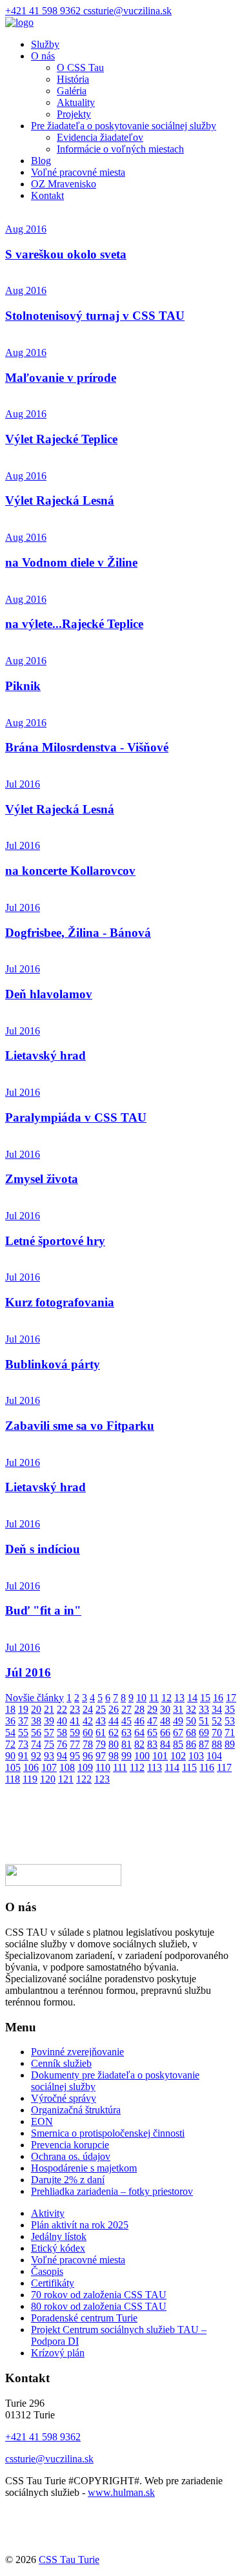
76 (62, 1744)
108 (67, 1767)
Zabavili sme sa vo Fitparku (80, 1426)
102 (178, 1756)
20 (36, 1709)
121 (66, 1779)
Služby (45, 44)
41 (75, 1721)
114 (172, 1767)
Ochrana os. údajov (71, 2156)
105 (13, 1767)
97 (101, 1756)
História (73, 79)
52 (217, 1721)
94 (62, 1756)
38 (36, 1721)
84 (165, 1744)
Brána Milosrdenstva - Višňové (87, 747)
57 (49, 1733)
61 (101, 1733)
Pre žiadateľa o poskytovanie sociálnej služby (124, 126)
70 (217, 1733)
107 (49, 1767)
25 (101, 1709)
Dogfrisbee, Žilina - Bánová (78, 933)
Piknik (23, 686)
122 (84, 1779)
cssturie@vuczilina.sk (127, 11)
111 (120, 1767)
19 (23, 1709)
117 (224, 1767)
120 (48, 1779)
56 (36, 1733)
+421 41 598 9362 (44, 11)
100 (142, 1756)
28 (139, 1709)
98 (114, 1756)
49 (178, 1721)
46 (139, 1721)
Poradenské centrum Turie (84, 2318)
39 (49, 1721)
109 (85, 1767)
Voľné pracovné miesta (78, 172)
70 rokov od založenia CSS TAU (99, 2295)
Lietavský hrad (45, 1055)
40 (62, 1721)
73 (23, 1744)
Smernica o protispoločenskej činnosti (108, 2133)
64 (139, 1733)
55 (23, 1733)
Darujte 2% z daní (68, 2180)
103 (196, 1756)
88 (217, 1744)
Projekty (74, 114)
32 (191, 1709)
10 (141, 1698)
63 (126, 1733)
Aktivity (48, 2213)
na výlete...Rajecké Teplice (74, 624)
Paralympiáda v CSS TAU (76, 1117)
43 (101, 1721)
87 (204, 1744)
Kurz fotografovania (60, 1302)
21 (49, 1709)
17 (231, 1698)
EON (42, 2121)
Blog (41, 161)
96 (88, 1756)
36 (10, 1721)
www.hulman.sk (121, 2492)
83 (152, 1744)
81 (126, 1744)
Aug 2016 (26, 229)
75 (49, 1744)
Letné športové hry (55, 1241)
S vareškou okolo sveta (66, 254)
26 (114, 1709)
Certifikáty (53, 2283)
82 (139, 1744)
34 (217, 1709)
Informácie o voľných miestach (120, 149)
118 (13, 1779)
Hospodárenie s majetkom (84, 2168)
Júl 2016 (28, 1672)
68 (191, 1733)
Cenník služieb (61, 2063)
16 (218, 1698)
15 (205, 1698)
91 (23, 1756)
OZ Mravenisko (64, 184)
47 (152, 1721)
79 (101, 1744)
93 (49, 1756)
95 (75, 1756)
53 (230, 1721)
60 (88, 1733)
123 (102, 1779)
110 (103, 1767)
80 (114, 1744)
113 (155, 1767)
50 (191, 1721)
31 (178, 1709)
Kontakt (47, 195)
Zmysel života (42, 1179)
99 (126, 1756)
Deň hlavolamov (49, 994)
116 (207, 1767)
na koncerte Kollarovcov (70, 871)
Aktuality (76, 102)
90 (10, 1756)
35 (230, 1709)
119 (30, 1779)
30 (165, 1709)
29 (152, 1709)
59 (75, 1733)
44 (114, 1721)
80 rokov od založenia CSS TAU (99, 2306)
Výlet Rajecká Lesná (60, 500)
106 (31, 1767)
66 (165, 1733)
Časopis (47, 2271)
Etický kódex (58, 2248)
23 (75, 1709)
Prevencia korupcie (70, 2145)
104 (214, 1756)
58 (62, 1733)
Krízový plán (58, 2353)
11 (154, 1698)
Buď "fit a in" (43, 1610)
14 (192, 1698)
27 (126, 1709)
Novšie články (35, 1698)
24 (88, 1709)
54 (10, 1733)
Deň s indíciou (43, 1549)
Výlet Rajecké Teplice (61, 439)
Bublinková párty (53, 1364)
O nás (43, 56)
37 (23, 1721)
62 (114, 1733)
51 (204, 1721)
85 (178, 1744)
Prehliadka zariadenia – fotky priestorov (112, 2191)
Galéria (72, 91)
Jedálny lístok (59, 2236)
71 (230, 1733)
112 (137, 1767)
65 (152, 1733)
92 (36, 1756)
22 (62, 1709)
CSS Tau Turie (69, 2560)
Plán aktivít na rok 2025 (80, 2225)
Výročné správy (64, 2098)
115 (189, 1767)
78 (88, 1744)
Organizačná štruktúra (76, 2110)
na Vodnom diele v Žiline (71, 562)
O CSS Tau (80, 68)
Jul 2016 (23, 784)
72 (10, 1744)
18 (10, 1709)
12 (166, 1698)
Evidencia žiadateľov (100, 137)
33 (204, 1709)
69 (204, 1733)
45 (126, 1721)
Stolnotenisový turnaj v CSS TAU (95, 316)
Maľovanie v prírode (61, 378)
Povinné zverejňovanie (77, 2052)
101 (160, 1756)
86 (191, 1744)
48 (165, 1721)
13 (179, 1698)
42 (88, 1721)
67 (178, 1733)
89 (230, 1744)
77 (75, 1744)
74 (36, 1744)
